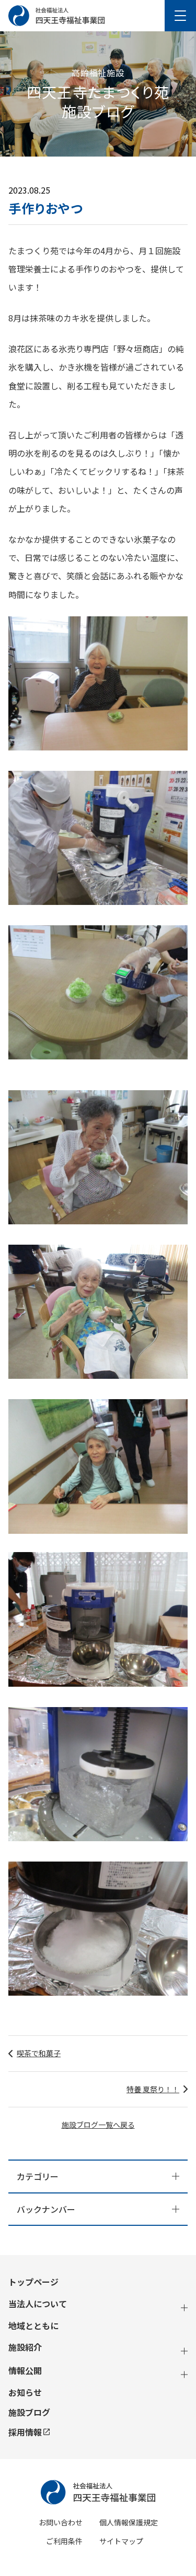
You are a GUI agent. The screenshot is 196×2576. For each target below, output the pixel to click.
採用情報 (25, 2432)
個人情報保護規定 (129, 2522)
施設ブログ (29, 2412)
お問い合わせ (61, 2522)
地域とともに (33, 2326)
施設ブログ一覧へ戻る (98, 2125)
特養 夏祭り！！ (153, 2089)
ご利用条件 (64, 2541)
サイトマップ (121, 2541)
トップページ (33, 2282)
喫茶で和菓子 (39, 2053)
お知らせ (25, 2393)
